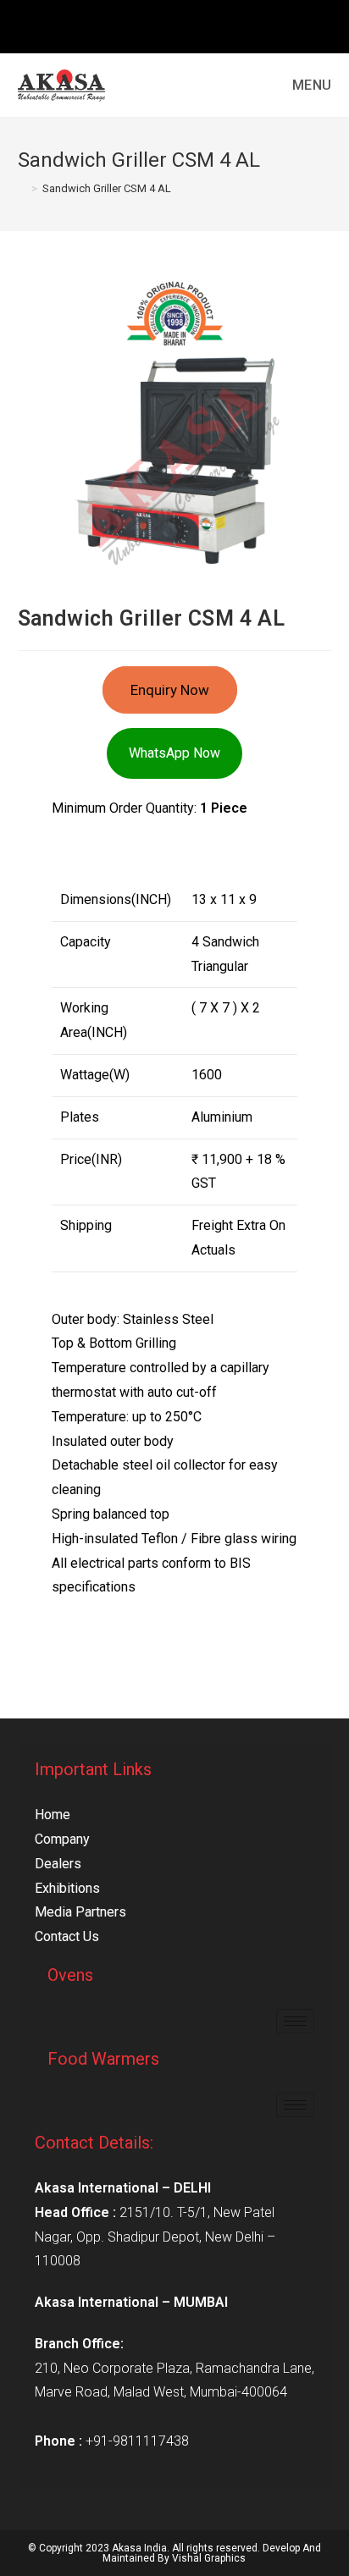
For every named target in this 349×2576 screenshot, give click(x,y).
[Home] (22, 188)
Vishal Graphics (209, 2558)
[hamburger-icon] (295, 2021)
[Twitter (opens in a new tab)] (138, 25)
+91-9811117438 (137, 2441)
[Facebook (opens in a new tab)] (157, 25)
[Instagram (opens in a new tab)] (177, 25)
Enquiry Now (170, 690)
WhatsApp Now (174, 753)
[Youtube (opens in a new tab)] (213, 25)
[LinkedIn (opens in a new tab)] (196, 25)
